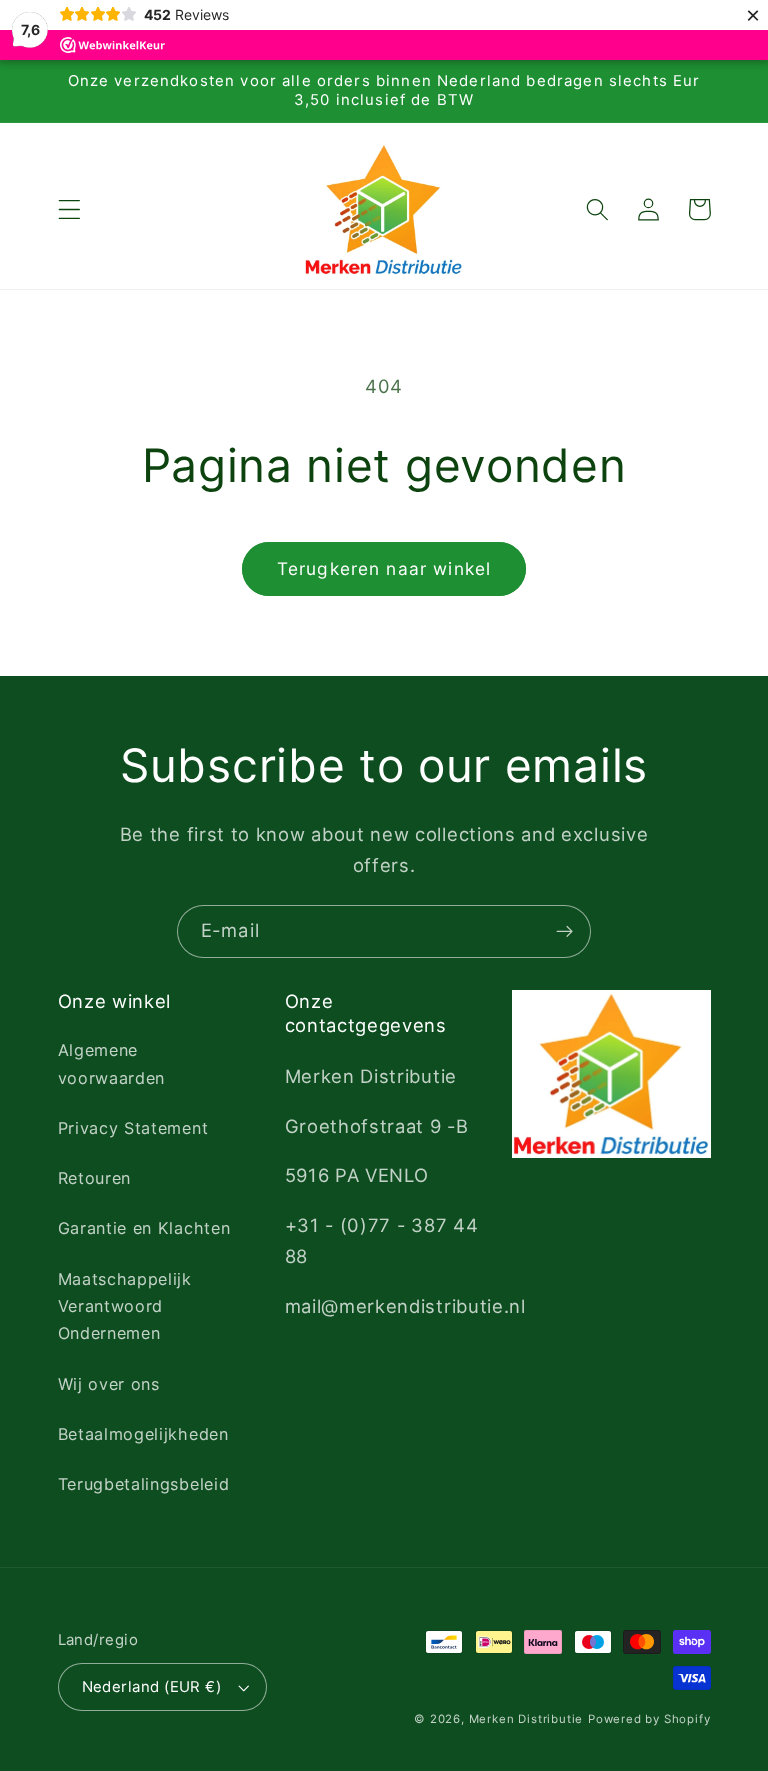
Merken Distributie (526, 1719)
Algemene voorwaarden (112, 1063)
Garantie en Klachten (144, 1228)
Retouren (95, 1178)
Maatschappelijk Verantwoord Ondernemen (125, 1306)
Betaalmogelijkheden (143, 1434)
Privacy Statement (133, 1128)
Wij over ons (109, 1384)
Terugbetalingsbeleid (144, 1484)
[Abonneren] (564, 932)
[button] (69, 209)
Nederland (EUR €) (152, 1687)
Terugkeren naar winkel (384, 568)
